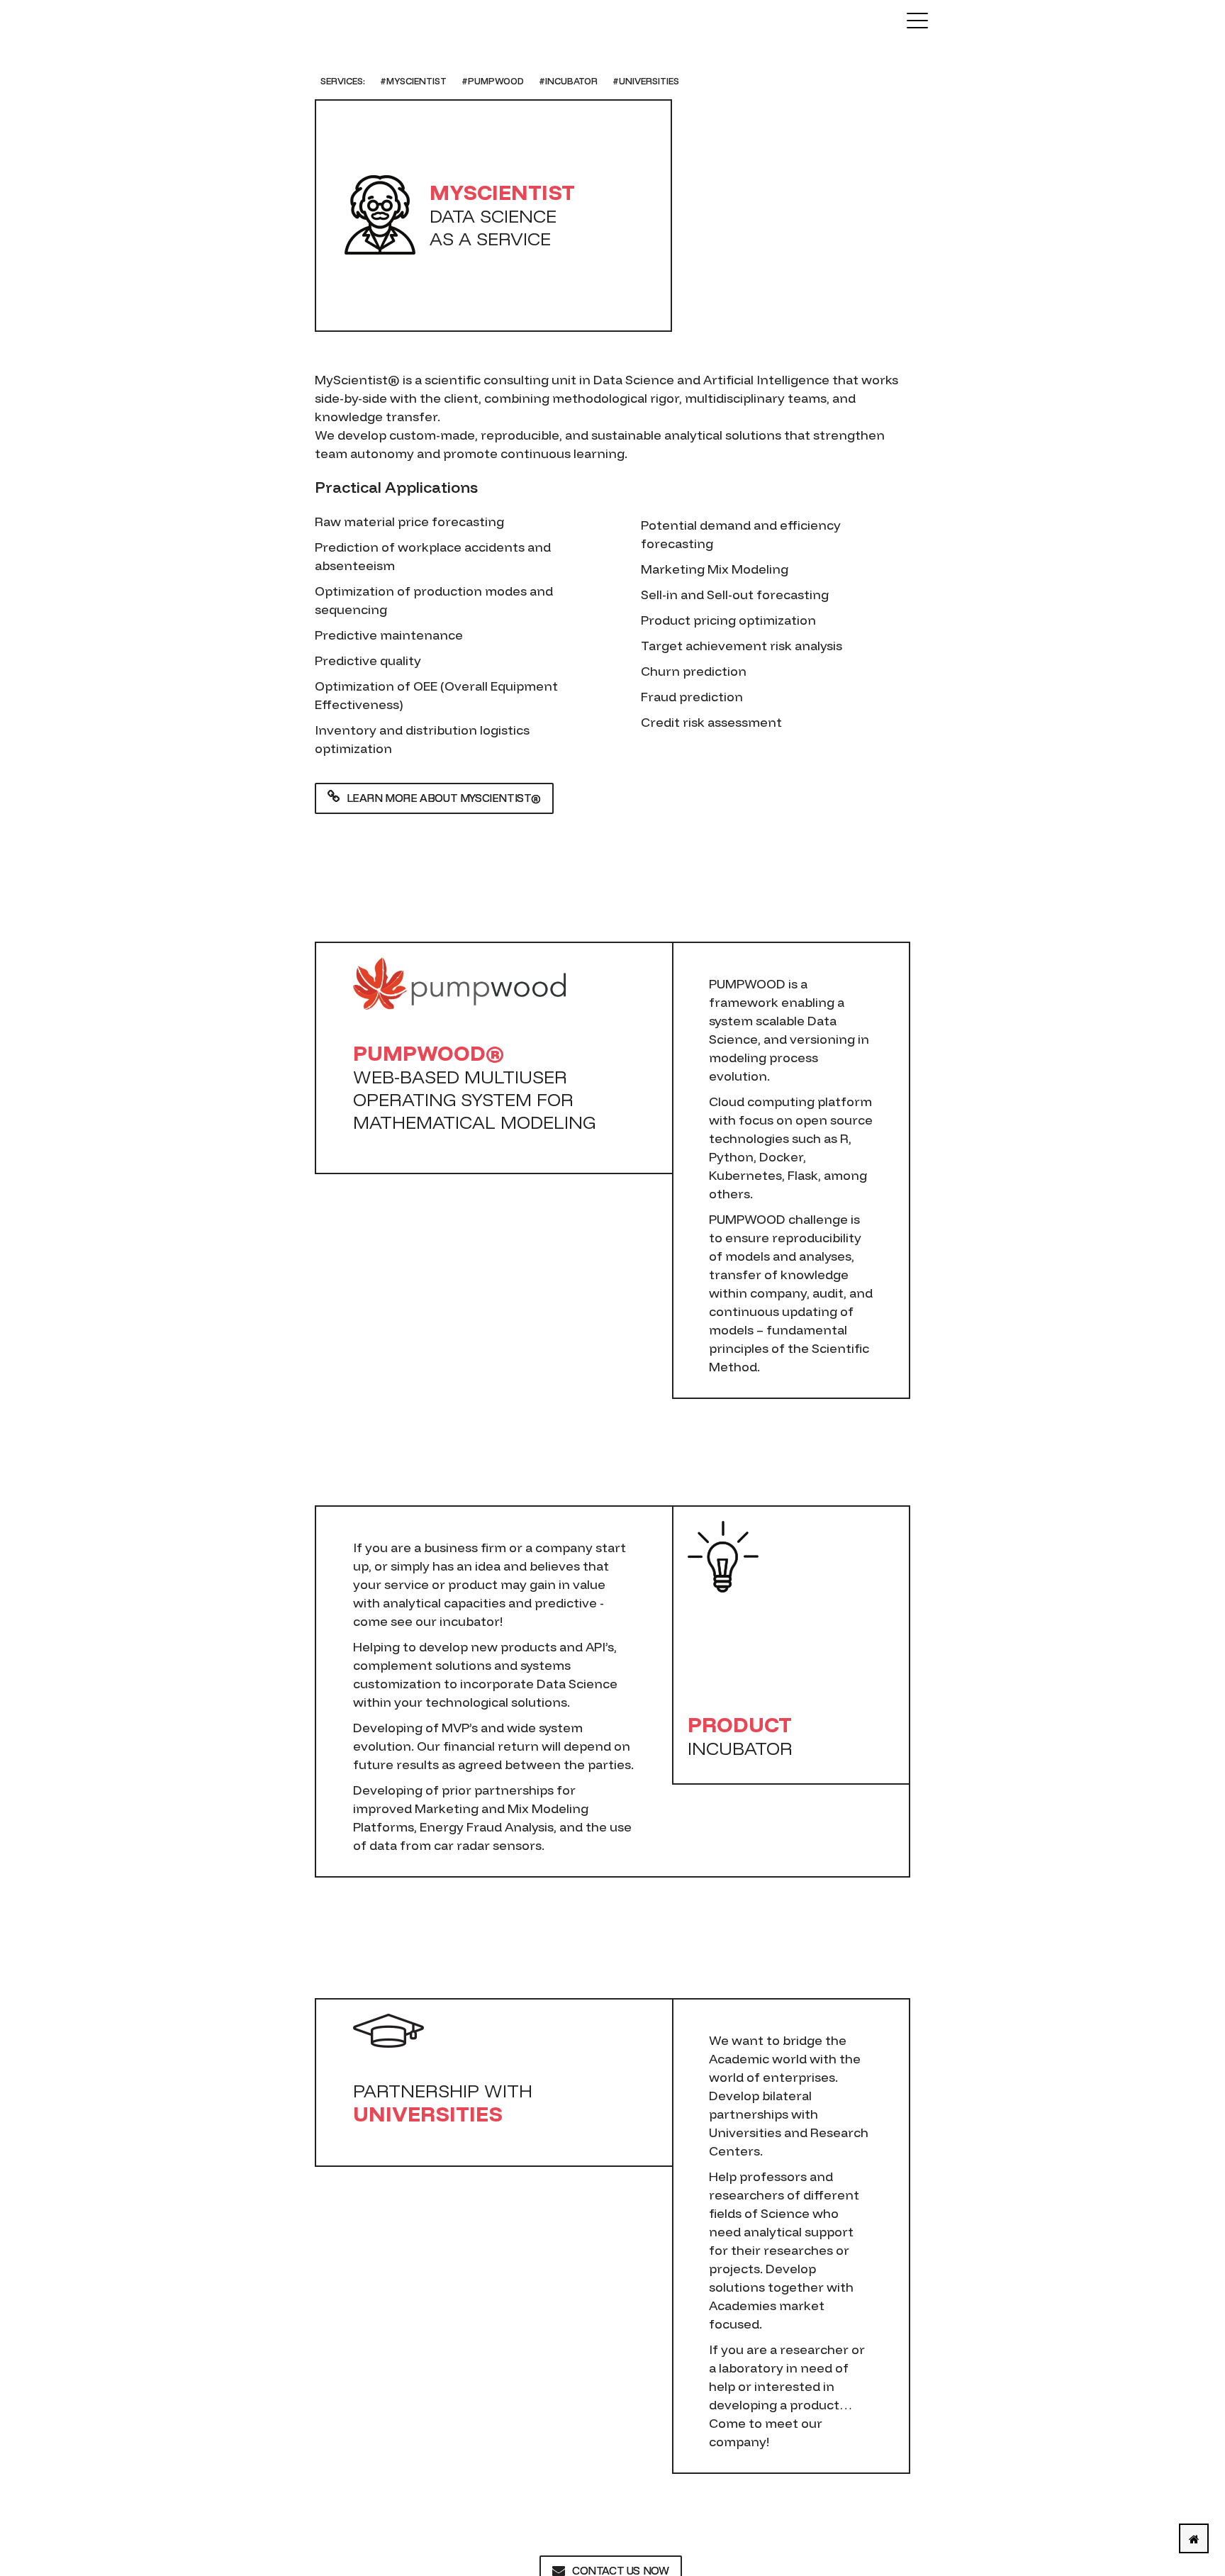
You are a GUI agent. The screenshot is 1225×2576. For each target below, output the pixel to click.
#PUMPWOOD (493, 81)
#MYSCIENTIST (413, 81)
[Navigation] (917, 21)
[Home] (1194, 2538)
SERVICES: (343, 81)
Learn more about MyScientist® (444, 798)
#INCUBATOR (568, 81)
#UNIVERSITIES (646, 81)
